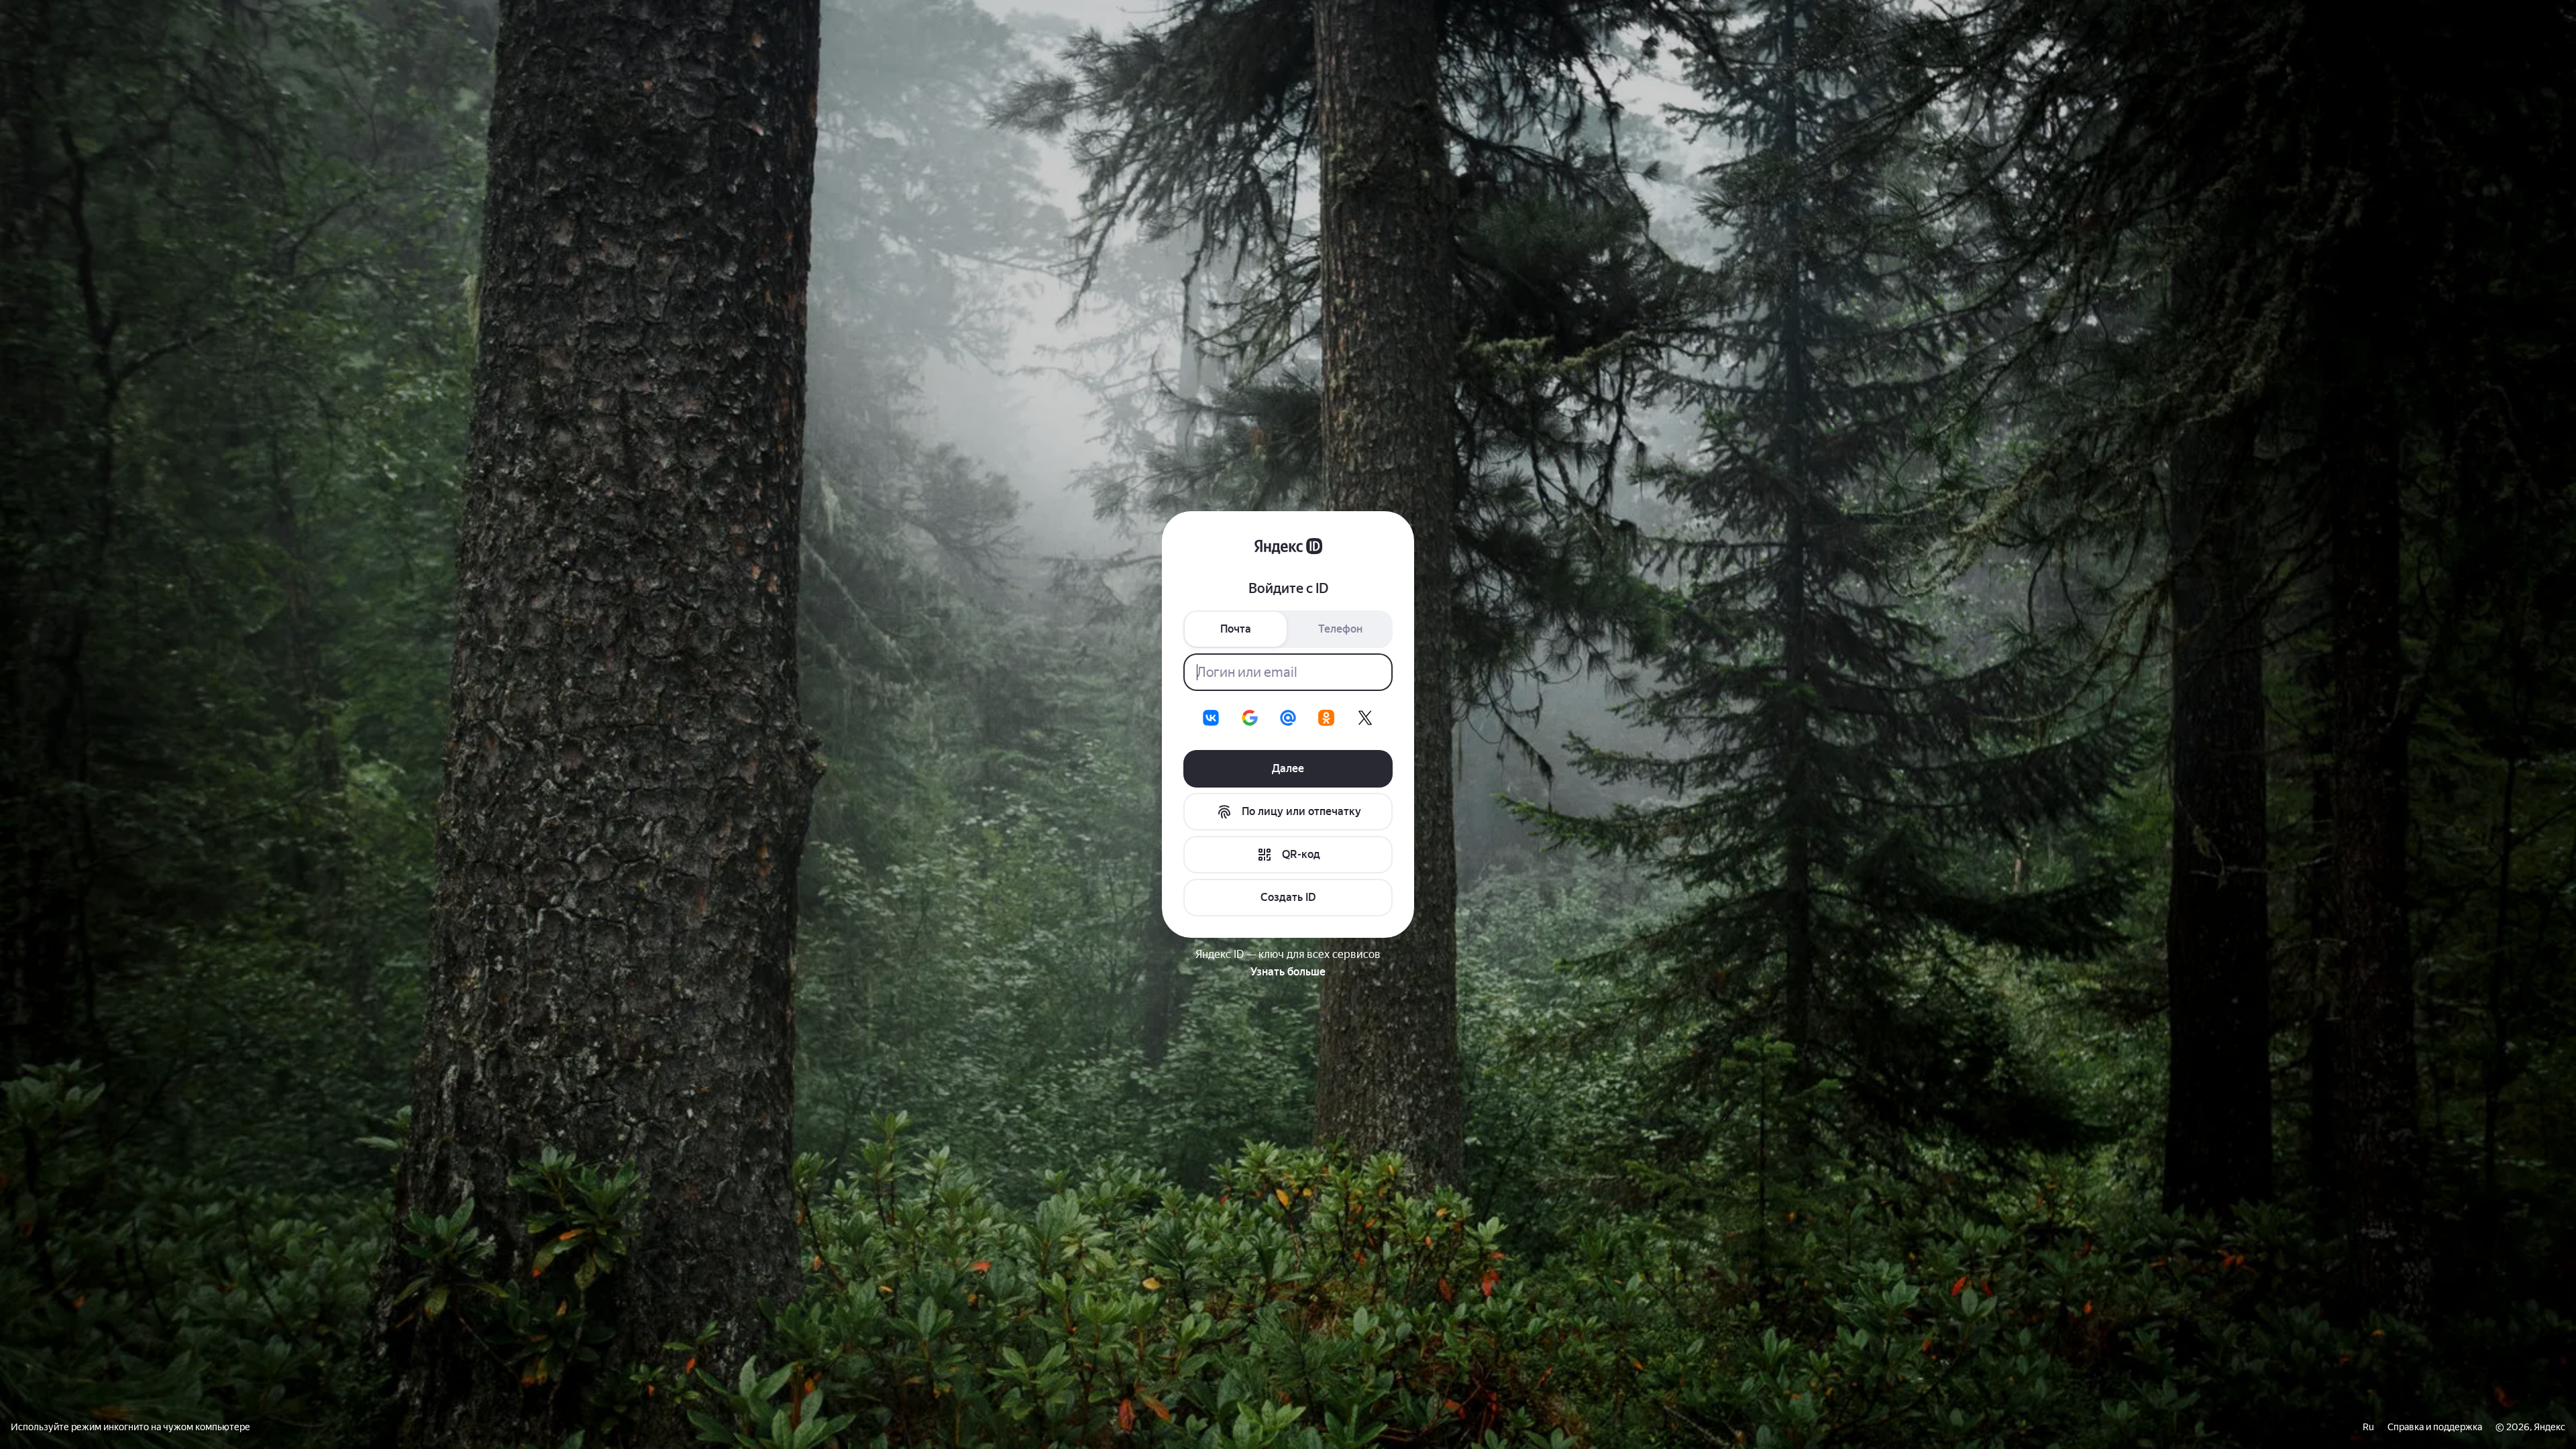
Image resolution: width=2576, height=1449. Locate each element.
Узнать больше (1288, 972)
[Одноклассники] (1326, 718)
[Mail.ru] (1288, 718)
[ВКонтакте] (1211, 718)
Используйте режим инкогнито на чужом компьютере (130, 1427)
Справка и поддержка (2435, 1427)
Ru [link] (2368, 1427)
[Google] (1250, 718)
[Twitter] (1365, 718)
